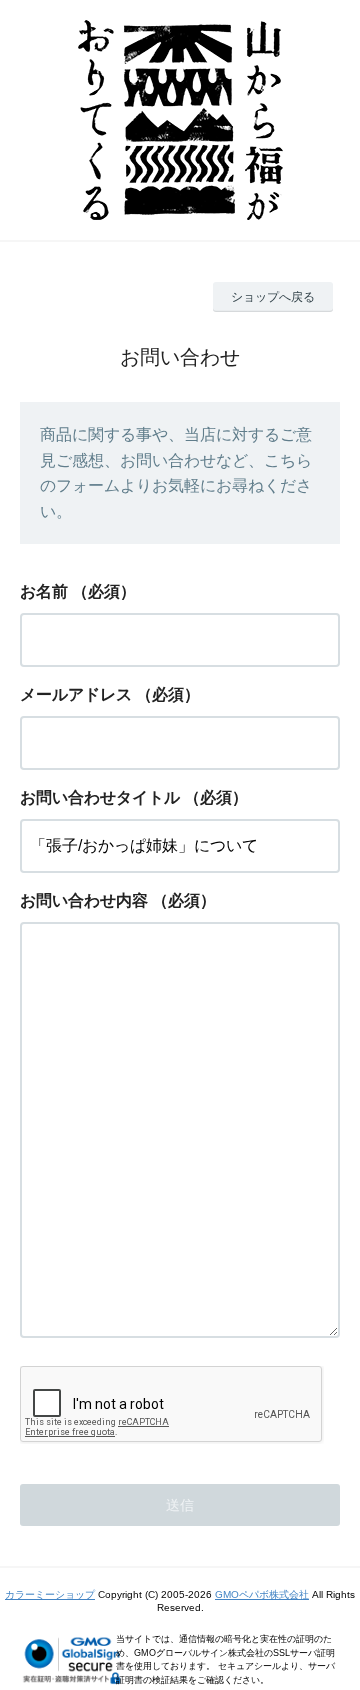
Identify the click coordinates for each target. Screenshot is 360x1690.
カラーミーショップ (50, 1594)
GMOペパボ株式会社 (262, 1594)
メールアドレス (76, 694)
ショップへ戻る (273, 297)
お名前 (44, 591)
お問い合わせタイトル (100, 797)
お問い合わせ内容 (84, 900)
